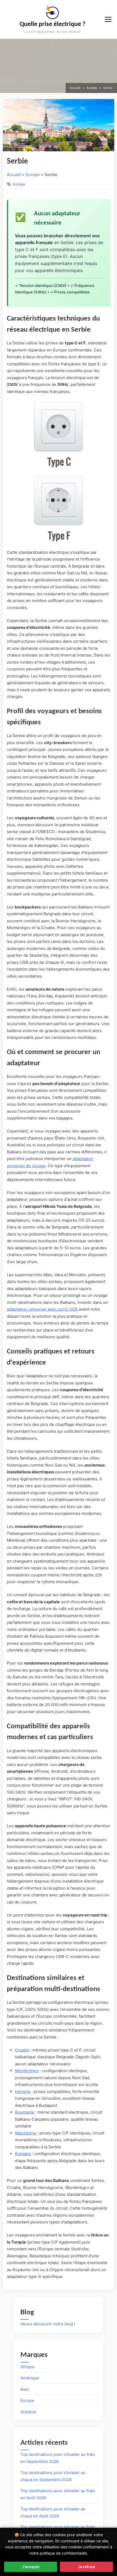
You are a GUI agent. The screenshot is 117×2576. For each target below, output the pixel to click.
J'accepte (31, 2567)
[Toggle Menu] (108, 19)
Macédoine (26, 2133)
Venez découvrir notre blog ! (48, 2324)
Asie (25, 2389)
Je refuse (86, 2567)
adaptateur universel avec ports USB (42, 1309)
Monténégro (27, 2071)
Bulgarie (23, 2154)
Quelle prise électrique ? (53, 24)
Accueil (14, 175)
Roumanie (25, 2112)
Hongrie (23, 2092)
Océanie (28, 2412)
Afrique (27, 2367)
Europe (33, 175)
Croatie (22, 2050)
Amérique (30, 2378)
